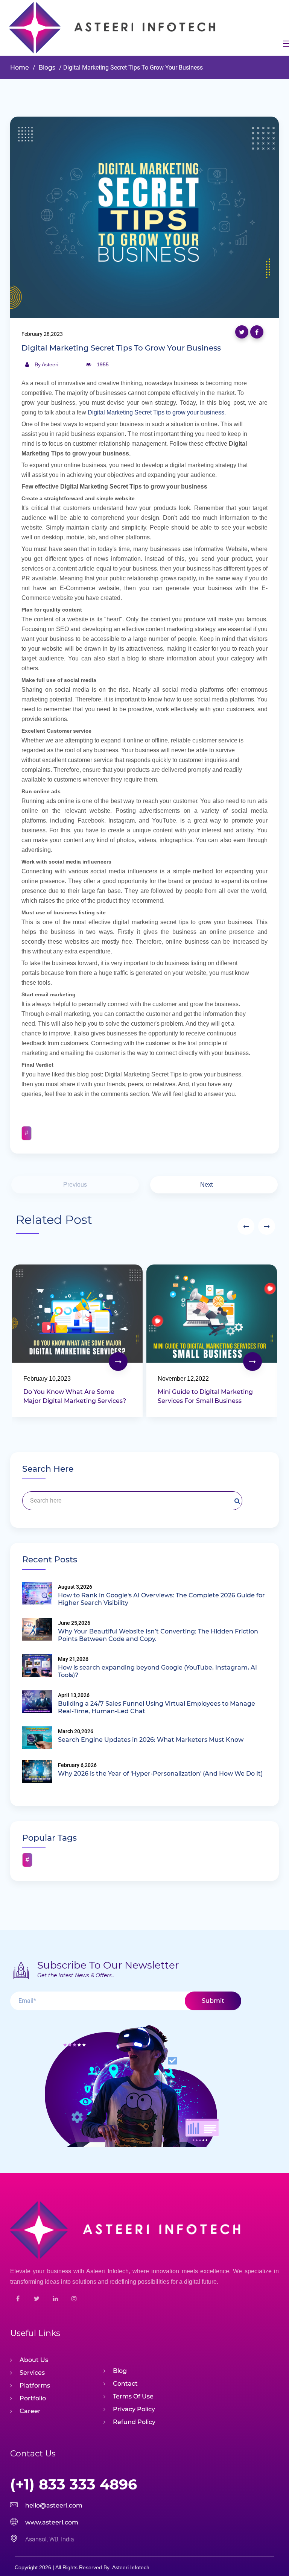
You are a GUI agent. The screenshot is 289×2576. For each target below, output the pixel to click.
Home (20, 68)
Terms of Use (133, 2396)
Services (32, 2373)
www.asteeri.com (52, 2522)
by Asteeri (46, 364)
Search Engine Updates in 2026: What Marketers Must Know (151, 1740)
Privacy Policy (134, 2409)
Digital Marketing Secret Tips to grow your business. (157, 412)
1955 (103, 364)
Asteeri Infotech (131, 2567)
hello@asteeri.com (54, 2505)
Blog (120, 2371)
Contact (125, 2384)
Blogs (46, 68)
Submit (213, 2001)
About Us (34, 2360)
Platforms (35, 2385)
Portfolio (33, 2398)
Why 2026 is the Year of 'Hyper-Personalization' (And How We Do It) (160, 1774)
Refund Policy (134, 2422)
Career (30, 2411)
